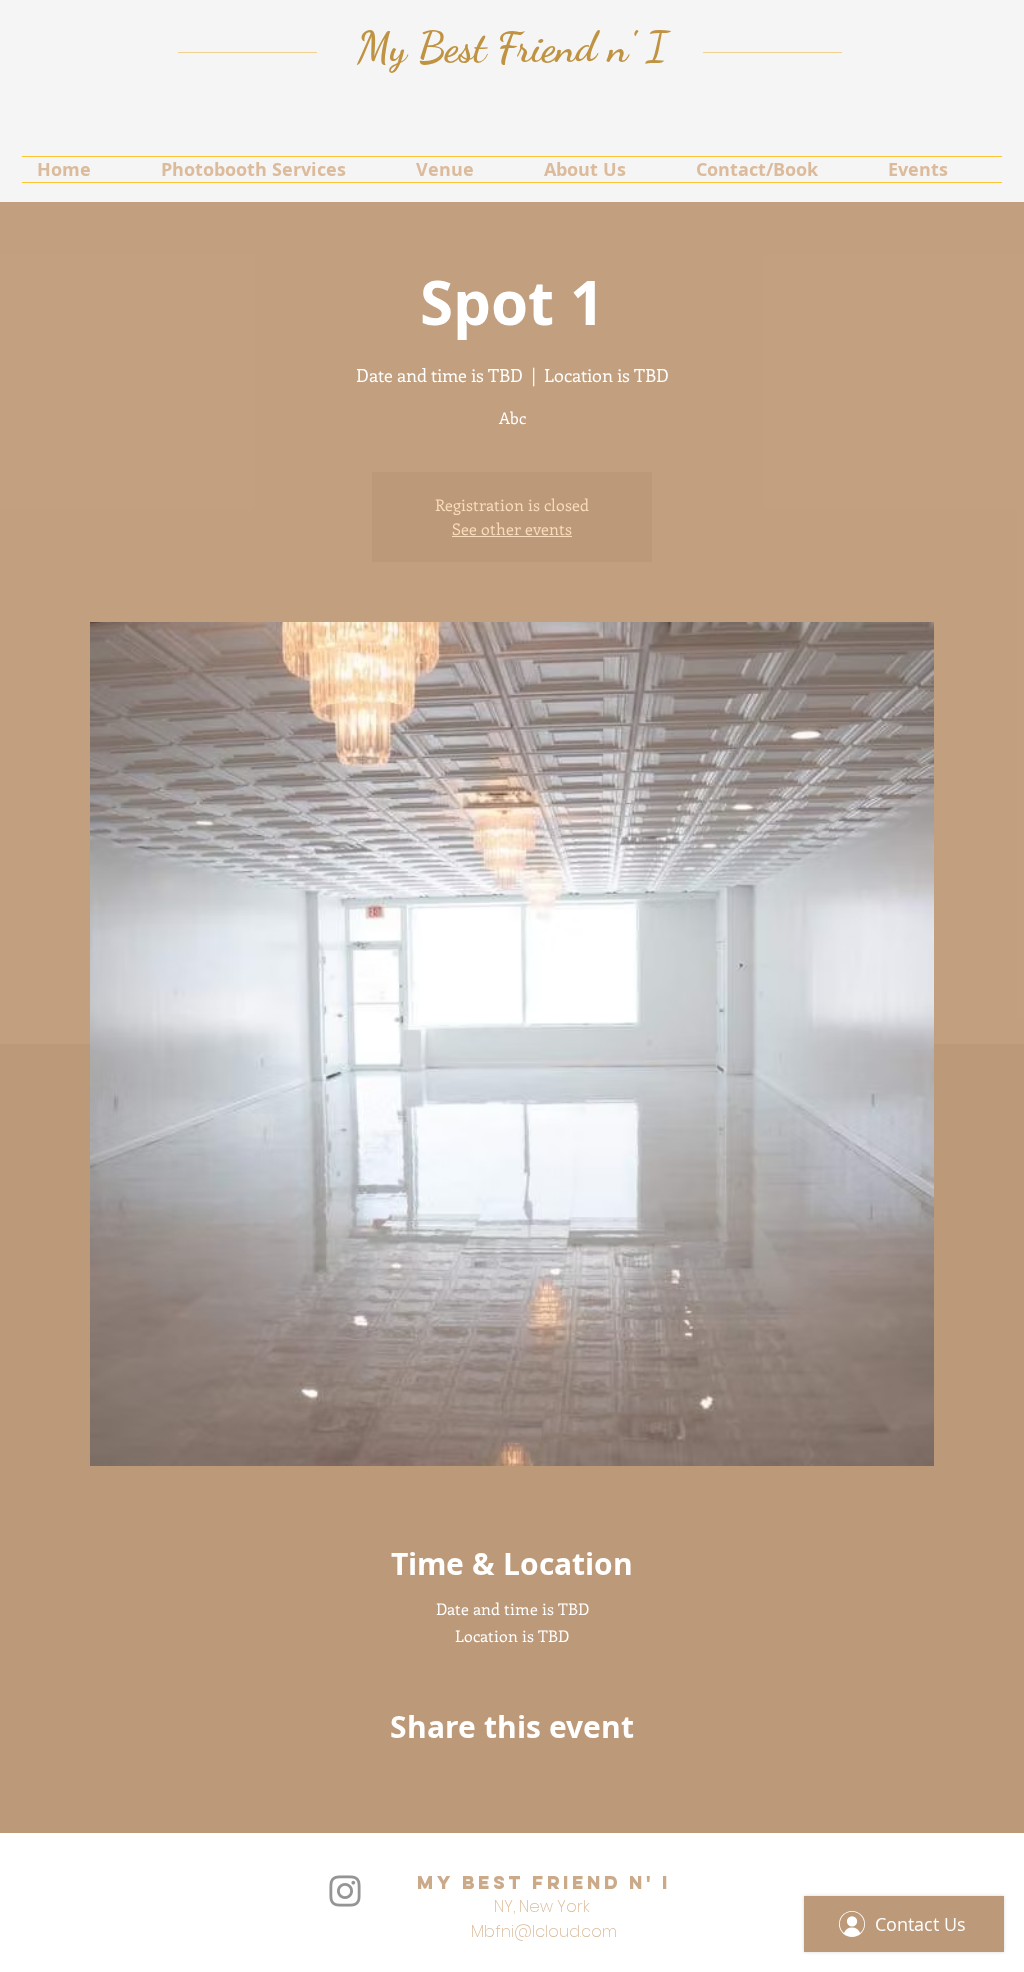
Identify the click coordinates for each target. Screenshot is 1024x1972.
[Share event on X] (512, 1780)
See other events (512, 528)
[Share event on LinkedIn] (561, 1780)
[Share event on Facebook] (463, 1780)
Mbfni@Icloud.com (544, 1931)
